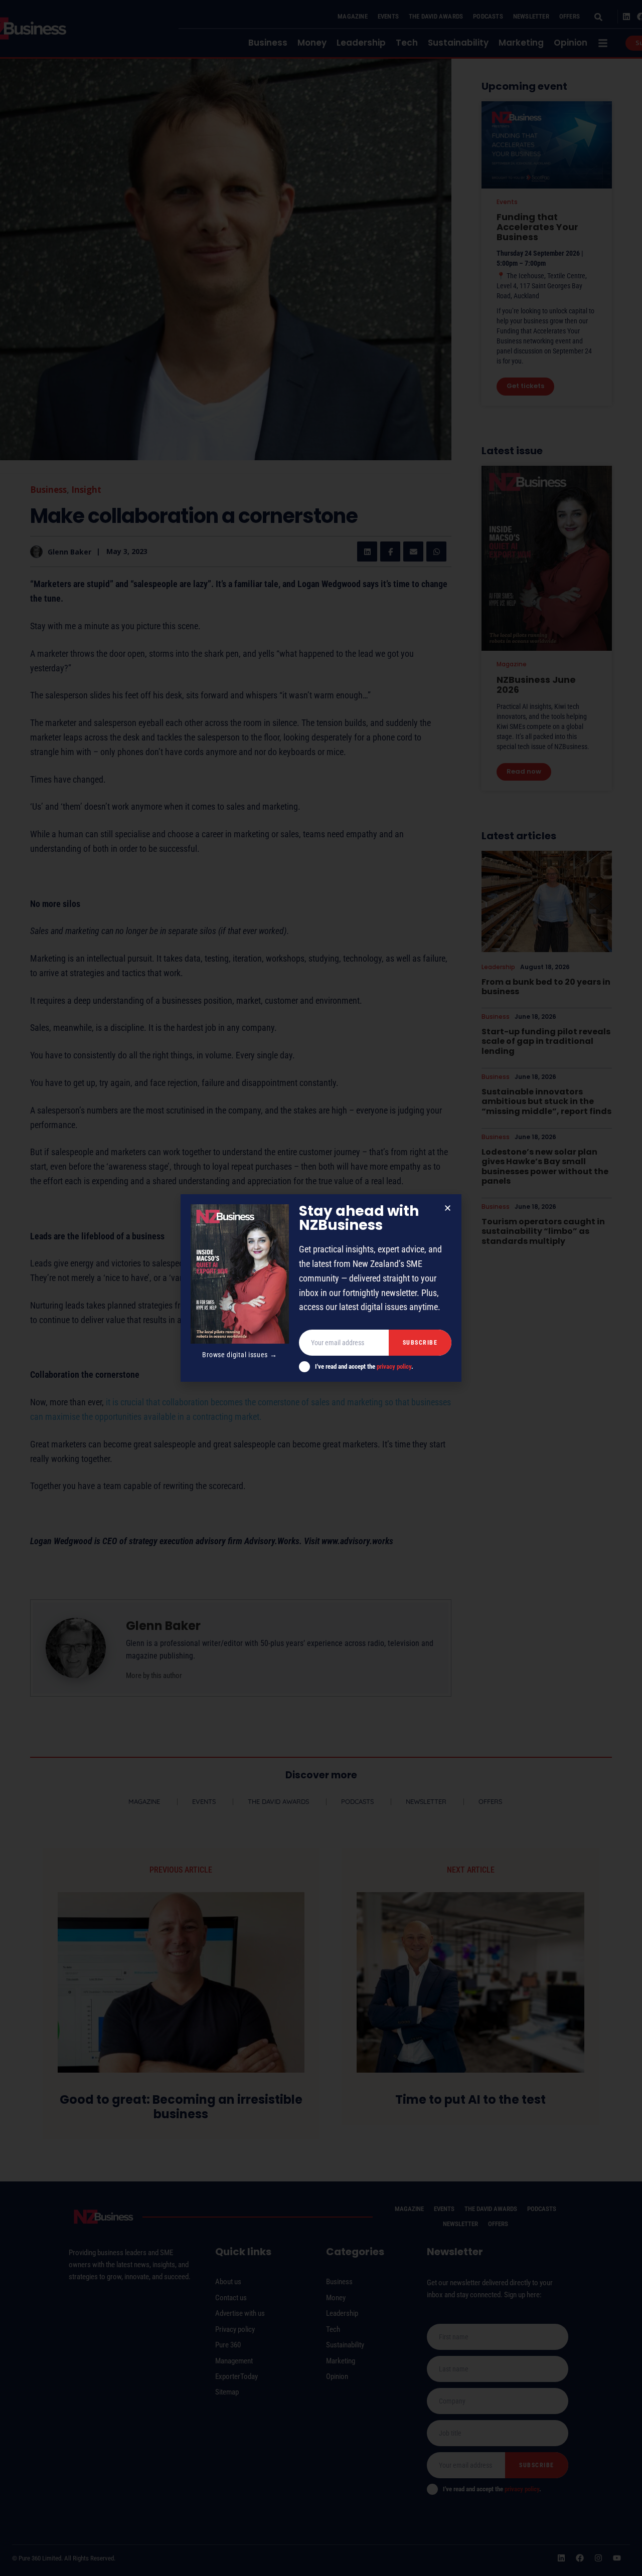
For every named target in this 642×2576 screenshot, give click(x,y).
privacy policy (394, 1366)
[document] (321, 1288)
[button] (448, 1208)
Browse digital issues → (239, 1355)
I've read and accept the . (364, 1366)
